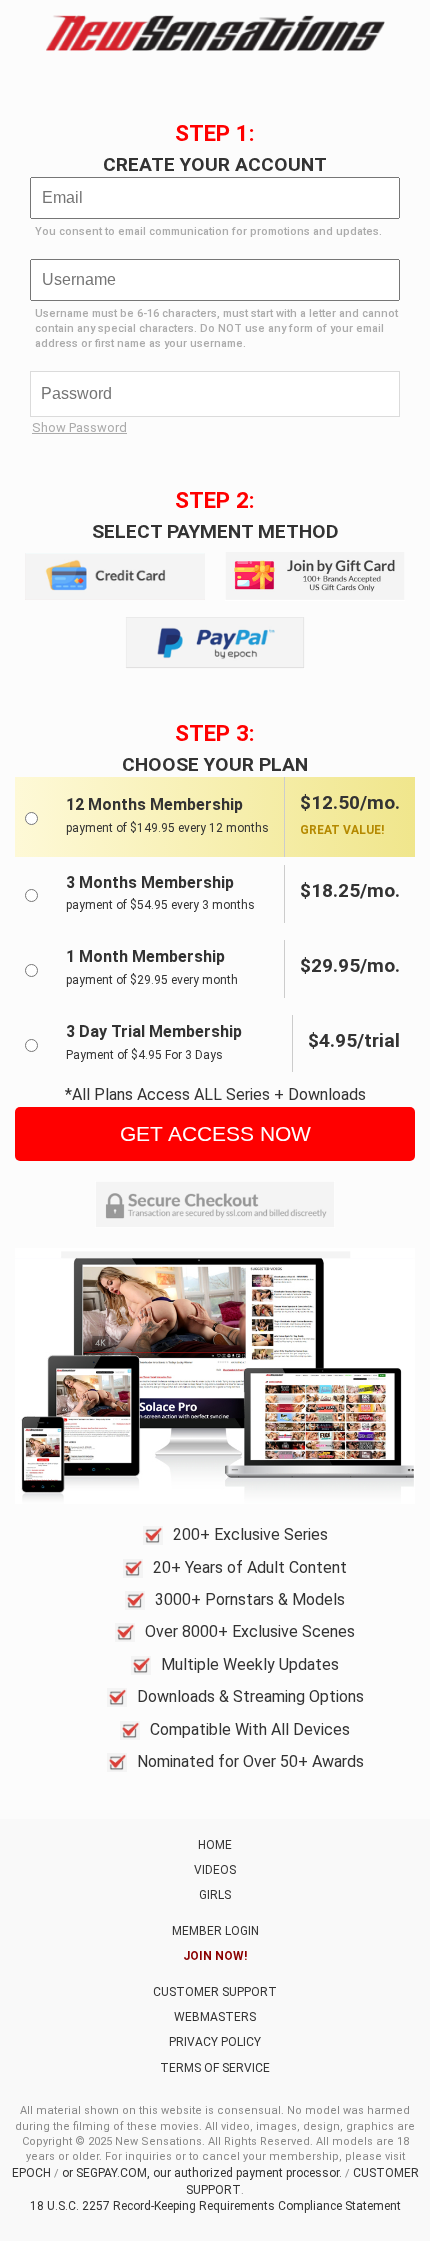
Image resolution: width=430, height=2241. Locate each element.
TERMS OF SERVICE (215, 2068)
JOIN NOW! (215, 1956)
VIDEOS (215, 1870)
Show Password (79, 427)
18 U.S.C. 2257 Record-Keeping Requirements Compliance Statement (215, 2206)
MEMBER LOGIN (215, 1931)
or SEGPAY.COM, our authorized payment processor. (202, 2173)
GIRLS (215, 1895)
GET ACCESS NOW (215, 1133)
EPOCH (31, 2173)
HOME (215, 1845)
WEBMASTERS (215, 2017)
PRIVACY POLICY (215, 2042)
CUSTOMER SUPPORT (215, 1992)
